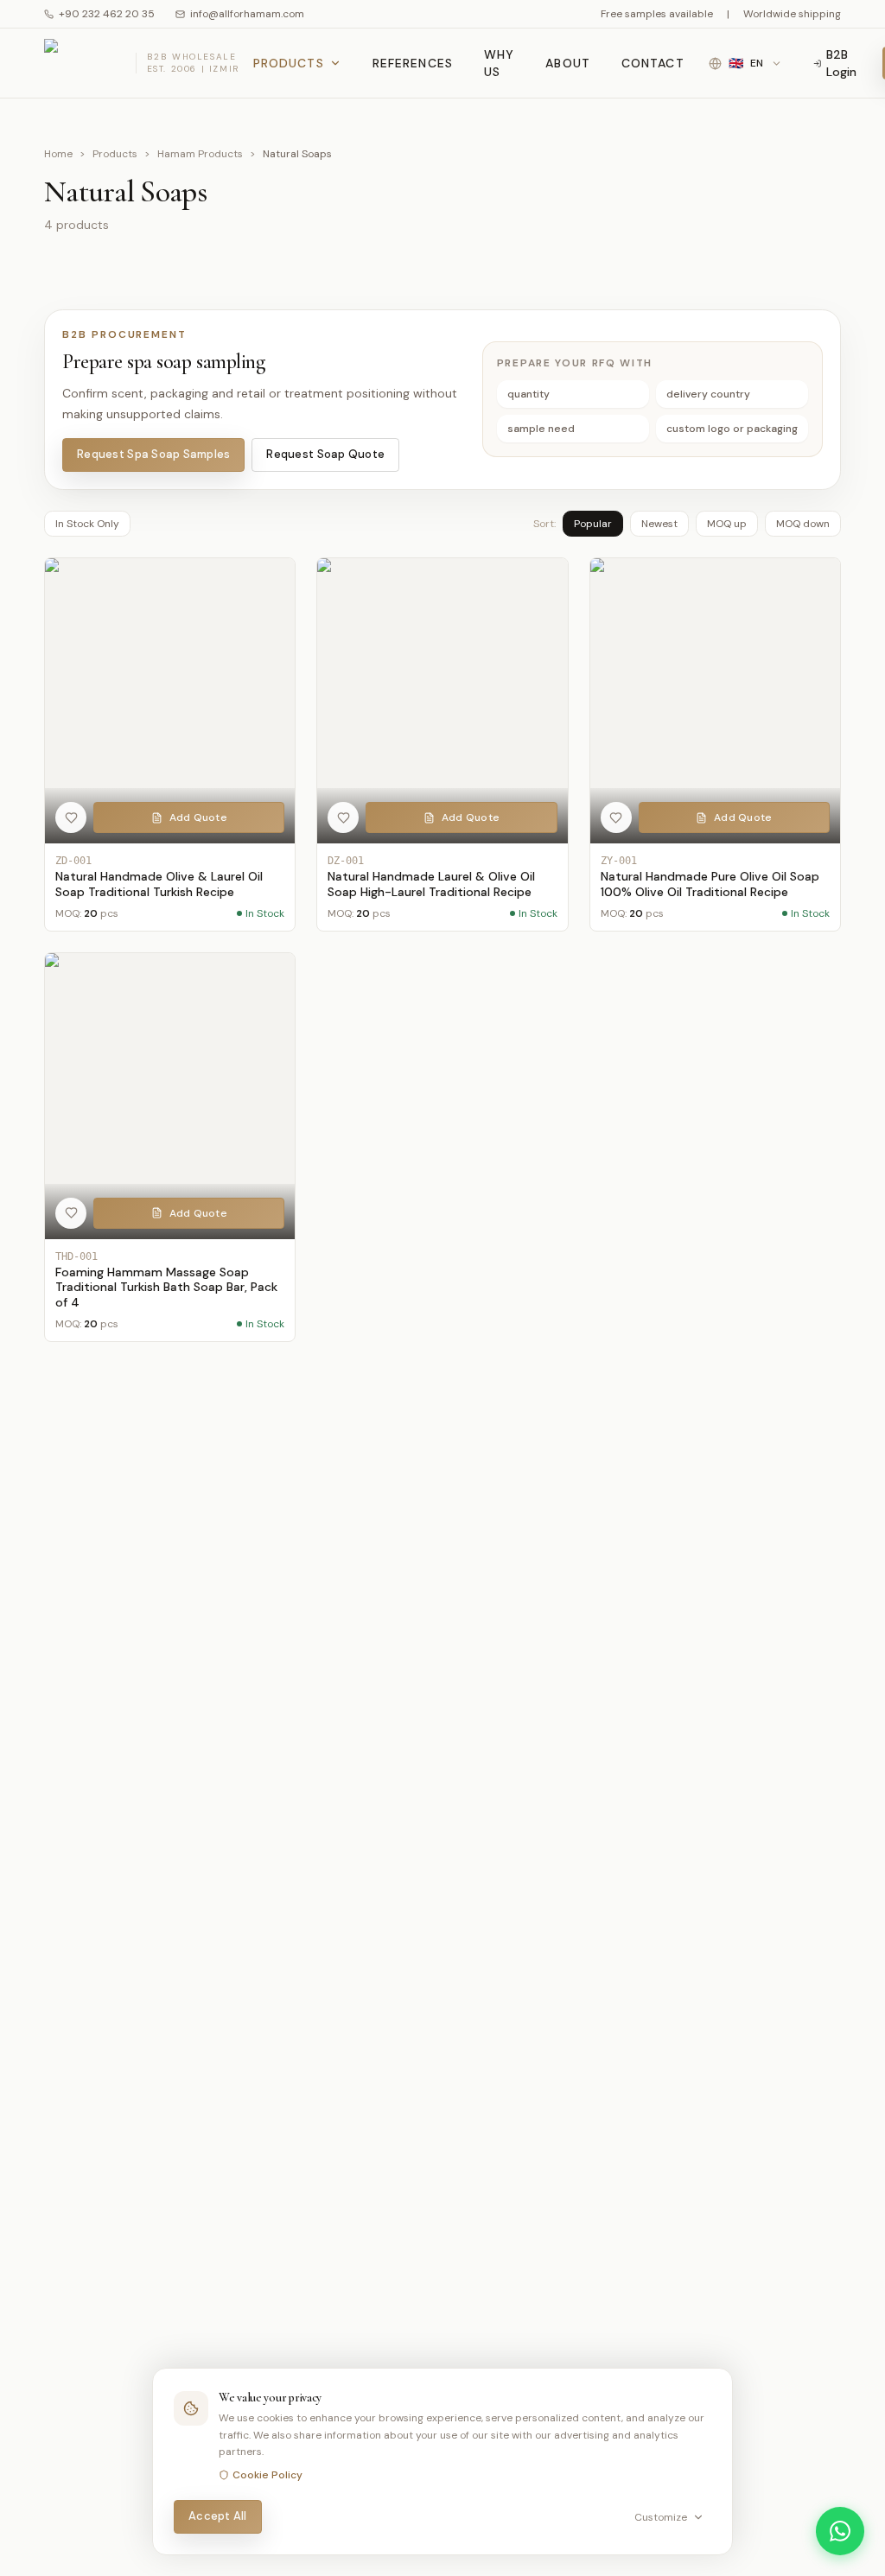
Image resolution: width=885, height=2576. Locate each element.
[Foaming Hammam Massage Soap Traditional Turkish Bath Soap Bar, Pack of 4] (170, 1147)
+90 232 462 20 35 (107, 14)
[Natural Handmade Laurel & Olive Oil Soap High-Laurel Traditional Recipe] (442, 745)
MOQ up (727, 524)
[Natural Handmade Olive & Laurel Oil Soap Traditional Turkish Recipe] (170, 745)
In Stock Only (87, 524)
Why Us (499, 63)
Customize (661, 2517)
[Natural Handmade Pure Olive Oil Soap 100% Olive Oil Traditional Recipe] (715, 745)
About (568, 63)
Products (289, 63)
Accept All (218, 2516)
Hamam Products (200, 154)
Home (58, 154)
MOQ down (803, 524)
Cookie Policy (267, 2475)
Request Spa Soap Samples (153, 454)
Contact (653, 63)
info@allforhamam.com (247, 14)
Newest (659, 524)
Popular (593, 524)
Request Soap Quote (325, 454)
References (413, 63)
